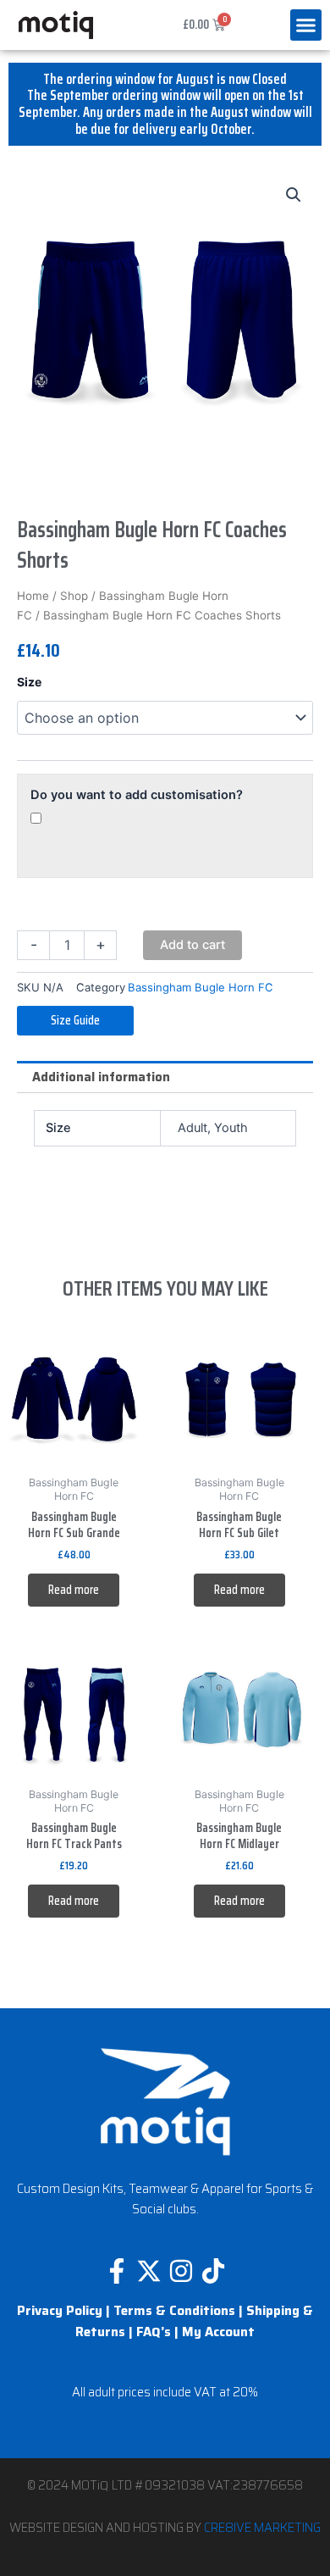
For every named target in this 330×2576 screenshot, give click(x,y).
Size (29, 682)
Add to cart (192, 945)
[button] (306, 25)
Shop (74, 596)
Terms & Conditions (174, 2311)
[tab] (165, 1077)
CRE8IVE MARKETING (262, 2527)
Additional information (101, 1077)
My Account (218, 2332)
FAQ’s (154, 2332)
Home (33, 596)
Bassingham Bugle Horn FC (201, 987)
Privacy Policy (60, 2311)
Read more (74, 1589)
